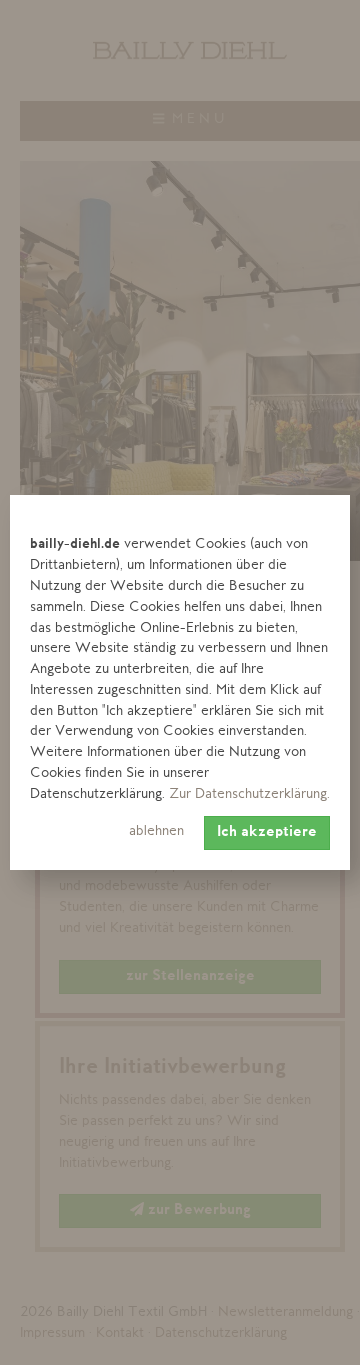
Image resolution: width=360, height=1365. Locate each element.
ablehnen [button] (156, 831)
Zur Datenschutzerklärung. (249, 794)
